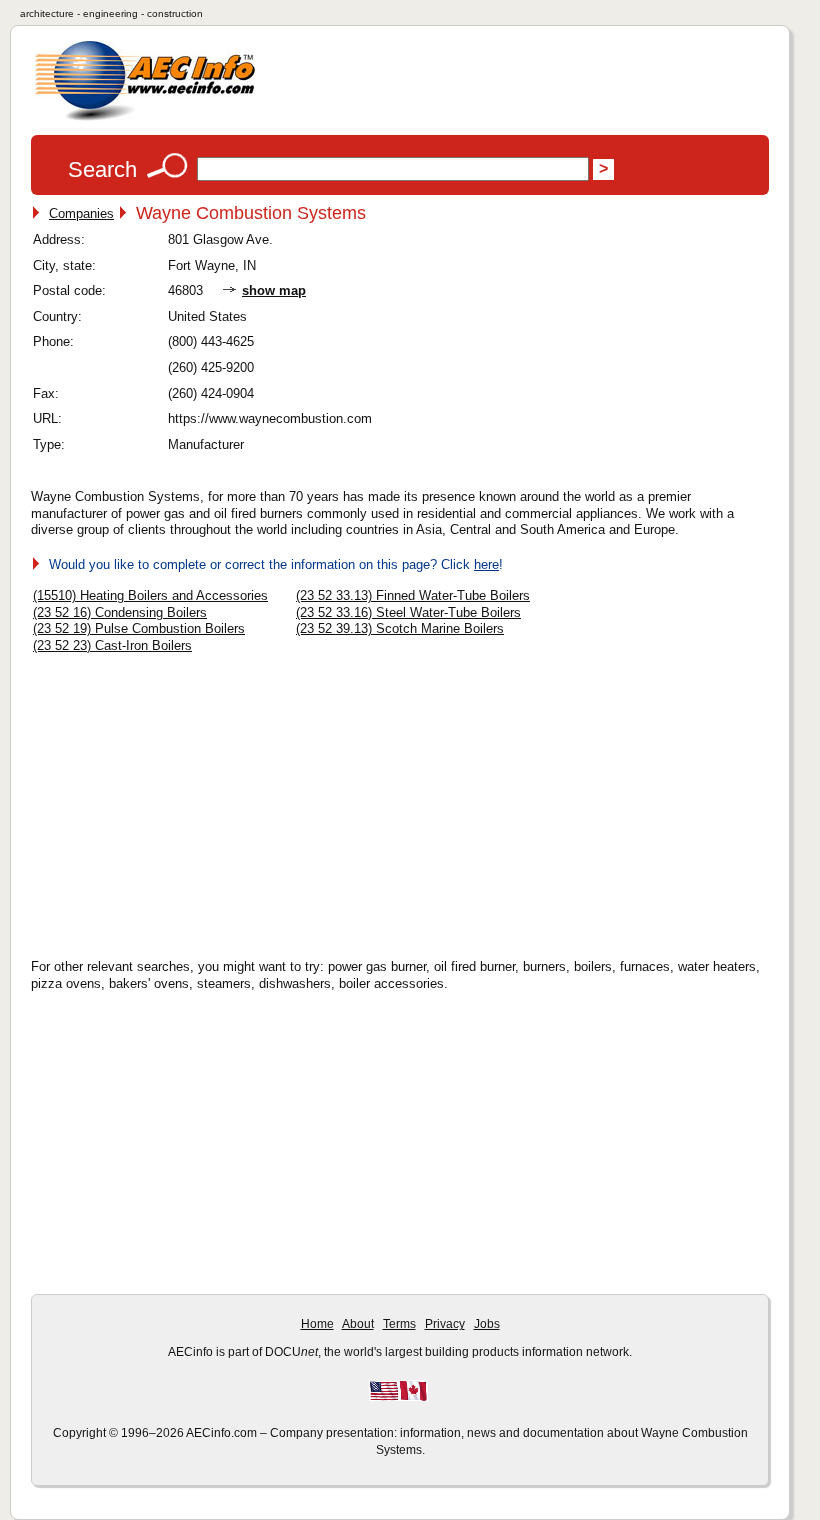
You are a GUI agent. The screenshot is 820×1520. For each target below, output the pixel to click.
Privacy (445, 1324)
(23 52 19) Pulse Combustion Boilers (139, 628)
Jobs (487, 1324)
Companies (81, 213)
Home (317, 1324)
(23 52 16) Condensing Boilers (120, 612)
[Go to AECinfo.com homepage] (145, 118)
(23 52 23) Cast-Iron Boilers (112, 645)
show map (274, 290)
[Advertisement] (201, 800)
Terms (399, 1324)
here (486, 564)
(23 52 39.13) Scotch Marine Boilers (400, 628)
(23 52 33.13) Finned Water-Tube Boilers (413, 595)
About (358, 1324)
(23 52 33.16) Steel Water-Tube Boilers (408, 612)
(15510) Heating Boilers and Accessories (150, 595)
